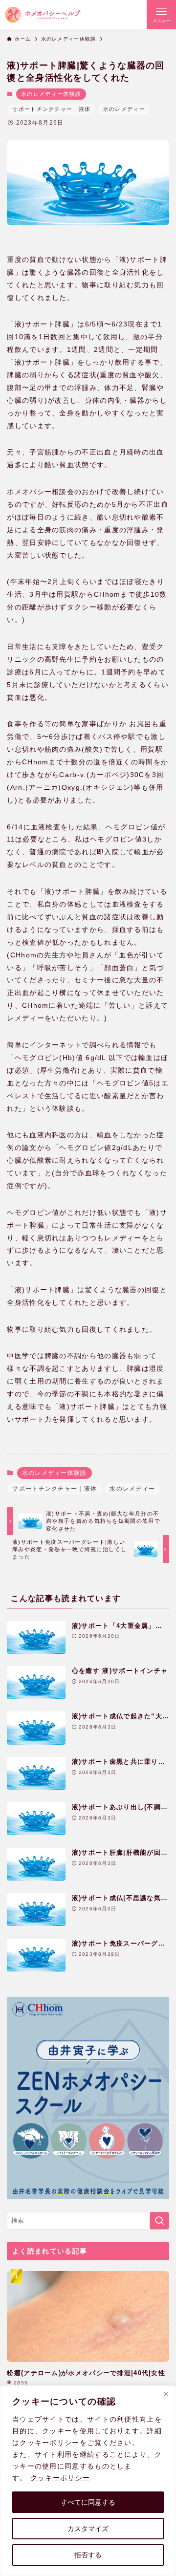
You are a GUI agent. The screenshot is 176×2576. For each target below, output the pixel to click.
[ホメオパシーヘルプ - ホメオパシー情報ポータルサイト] (43, 15)
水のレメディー (124, 109)
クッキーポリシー (60, 2478)
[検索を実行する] (159, 2221)
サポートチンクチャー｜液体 (51, 109)
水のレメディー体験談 (51, 94)
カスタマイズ (88, 2529)
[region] (88, 2481)
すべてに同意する (88, 2502)
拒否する (88, 2555)
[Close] (166, 2394)
